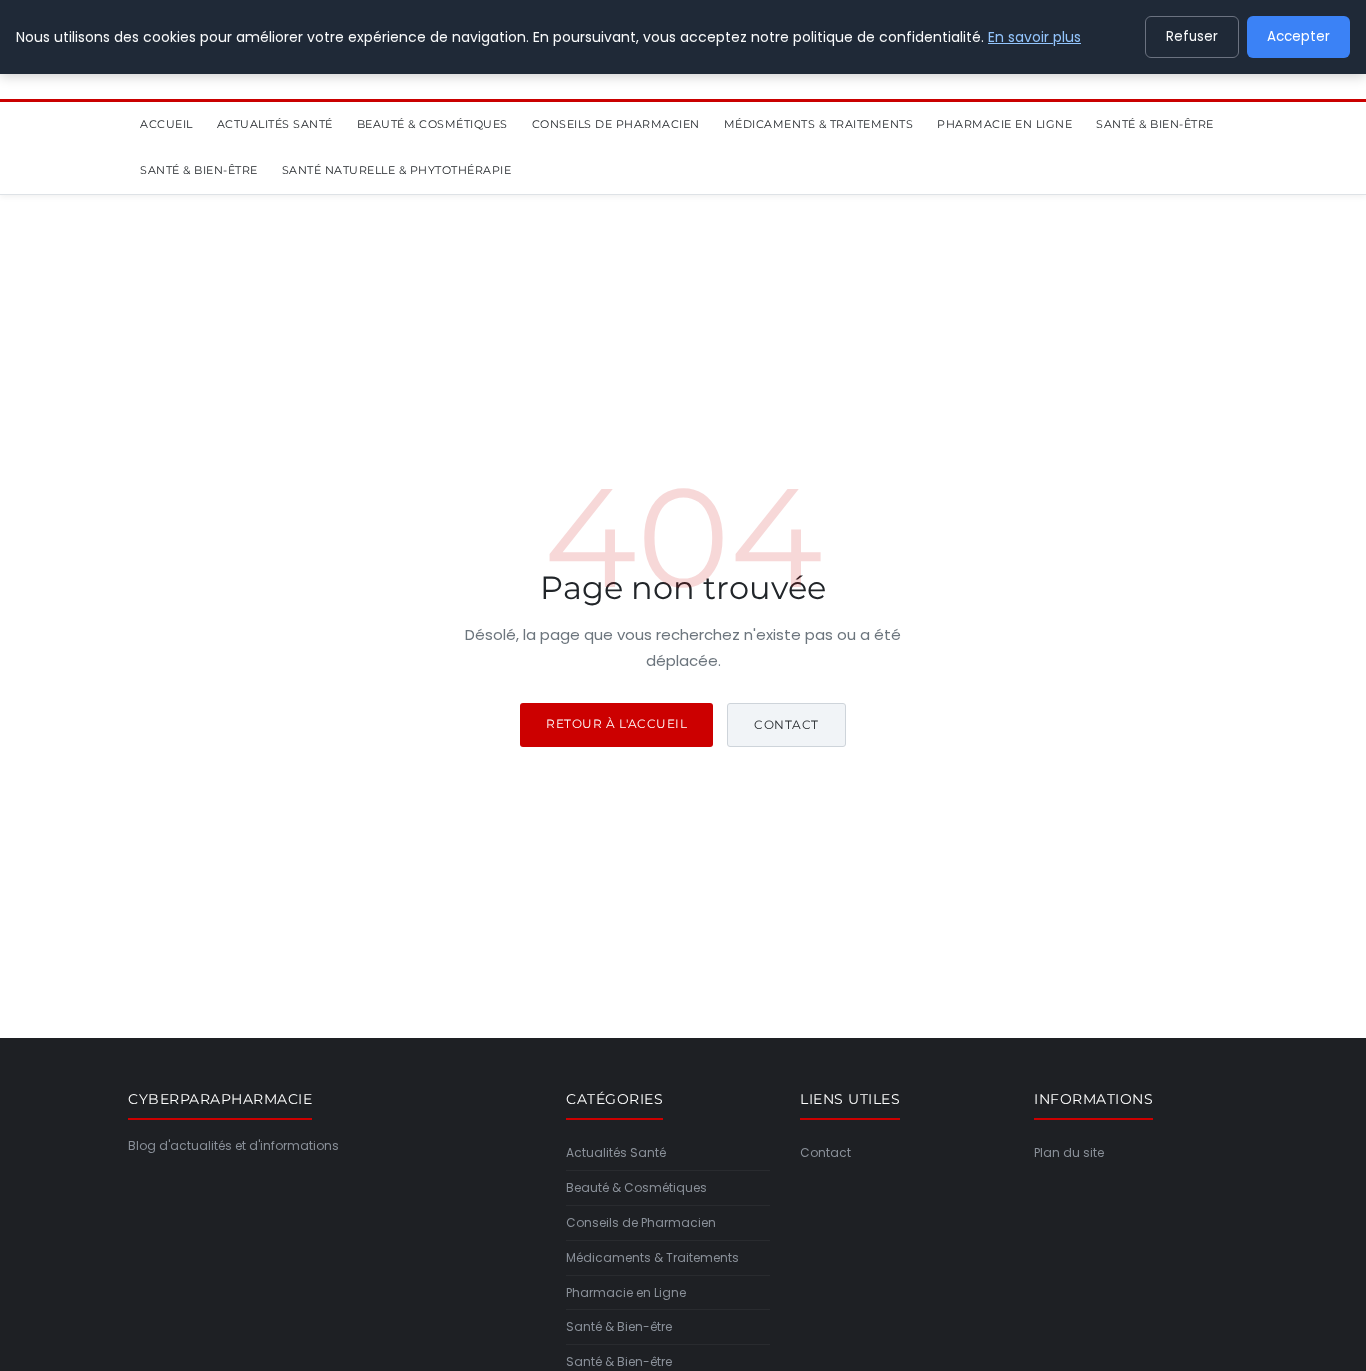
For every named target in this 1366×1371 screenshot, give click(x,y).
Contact (786, 724)
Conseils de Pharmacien (616, 124)
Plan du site (1069, 1152)
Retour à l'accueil (616, 723)
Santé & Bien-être (1155, 124)
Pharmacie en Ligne (1004, 124)
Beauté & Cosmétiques (432, 124)
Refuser (1192, 36)
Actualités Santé (275, 124)
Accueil (166, 124)
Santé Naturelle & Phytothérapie (397, 171)
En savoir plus (1034, 37)
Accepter (1298, 36)
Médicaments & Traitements (819, 124)
